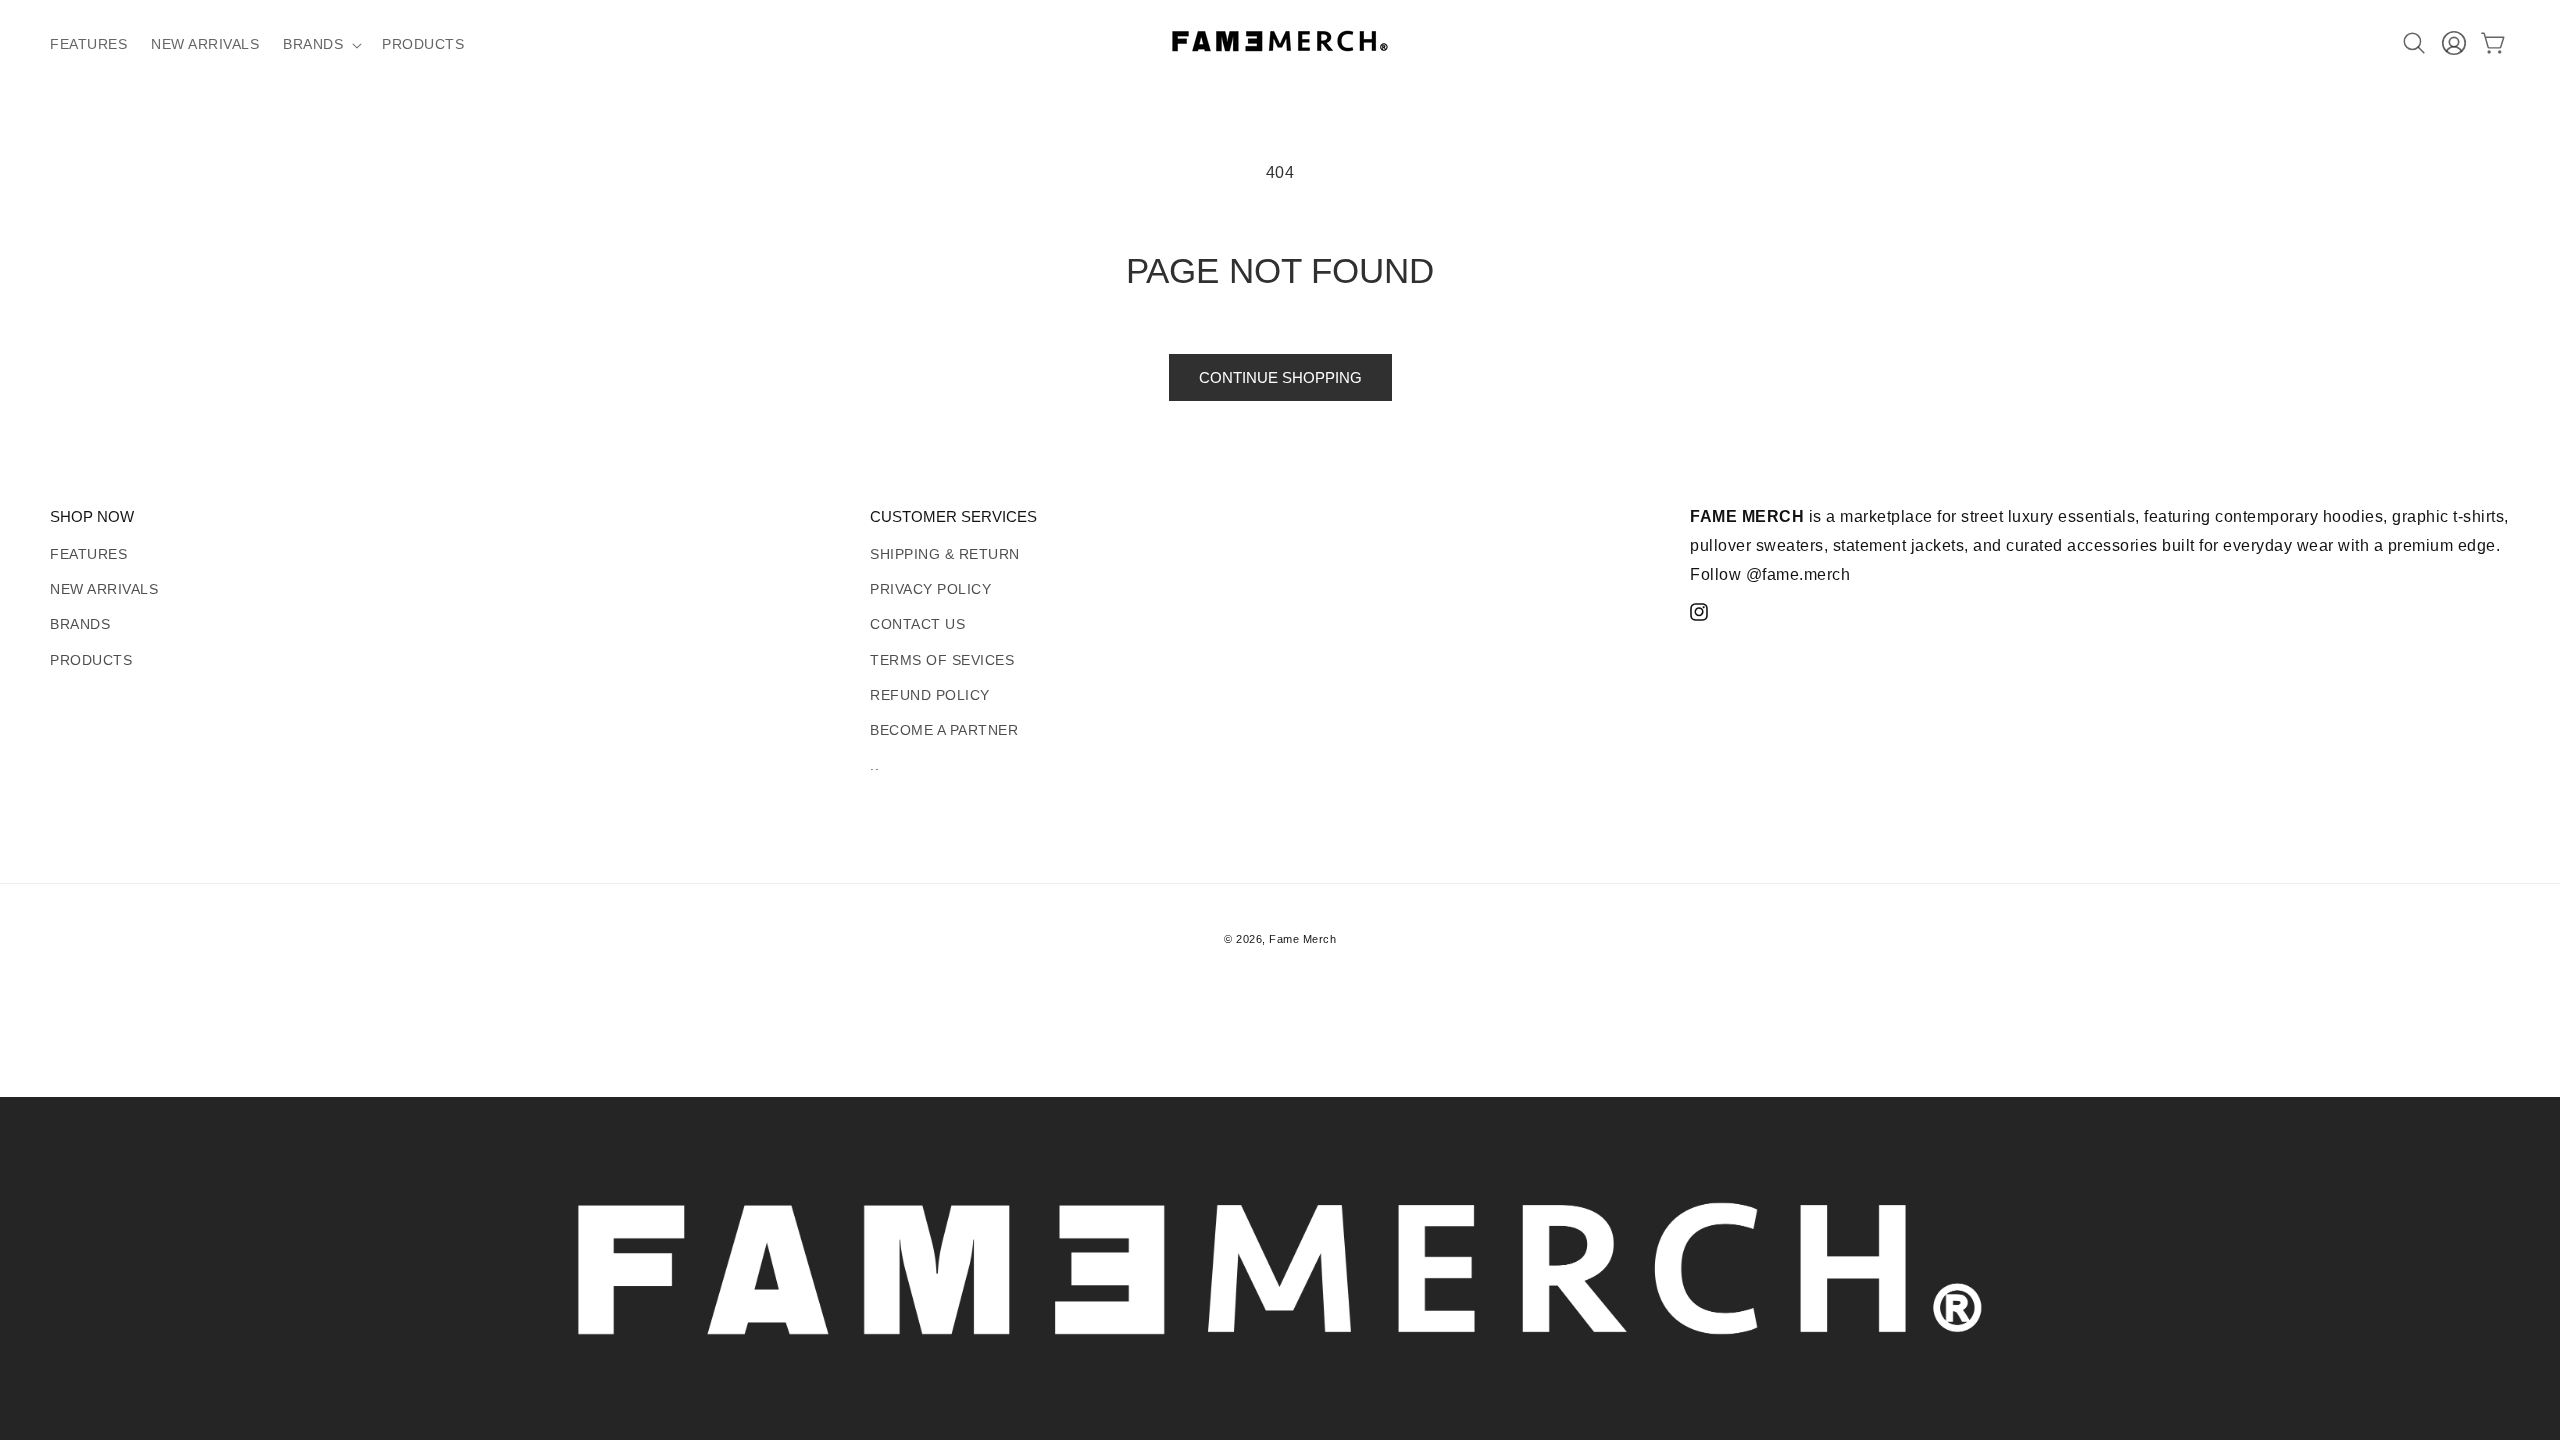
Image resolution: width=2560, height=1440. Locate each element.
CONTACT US (917, 624)
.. (874, 765)
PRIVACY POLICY (930, 589)
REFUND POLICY (930, 695)
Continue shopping (1280, 377)
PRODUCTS (91, 660)
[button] (320, 44)
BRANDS (80, 624)
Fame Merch (1302, 939)
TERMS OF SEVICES (942, 660)
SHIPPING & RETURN (945, 554)
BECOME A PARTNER (944, 730)
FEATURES (88, 554)
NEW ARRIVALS (104, 589)
